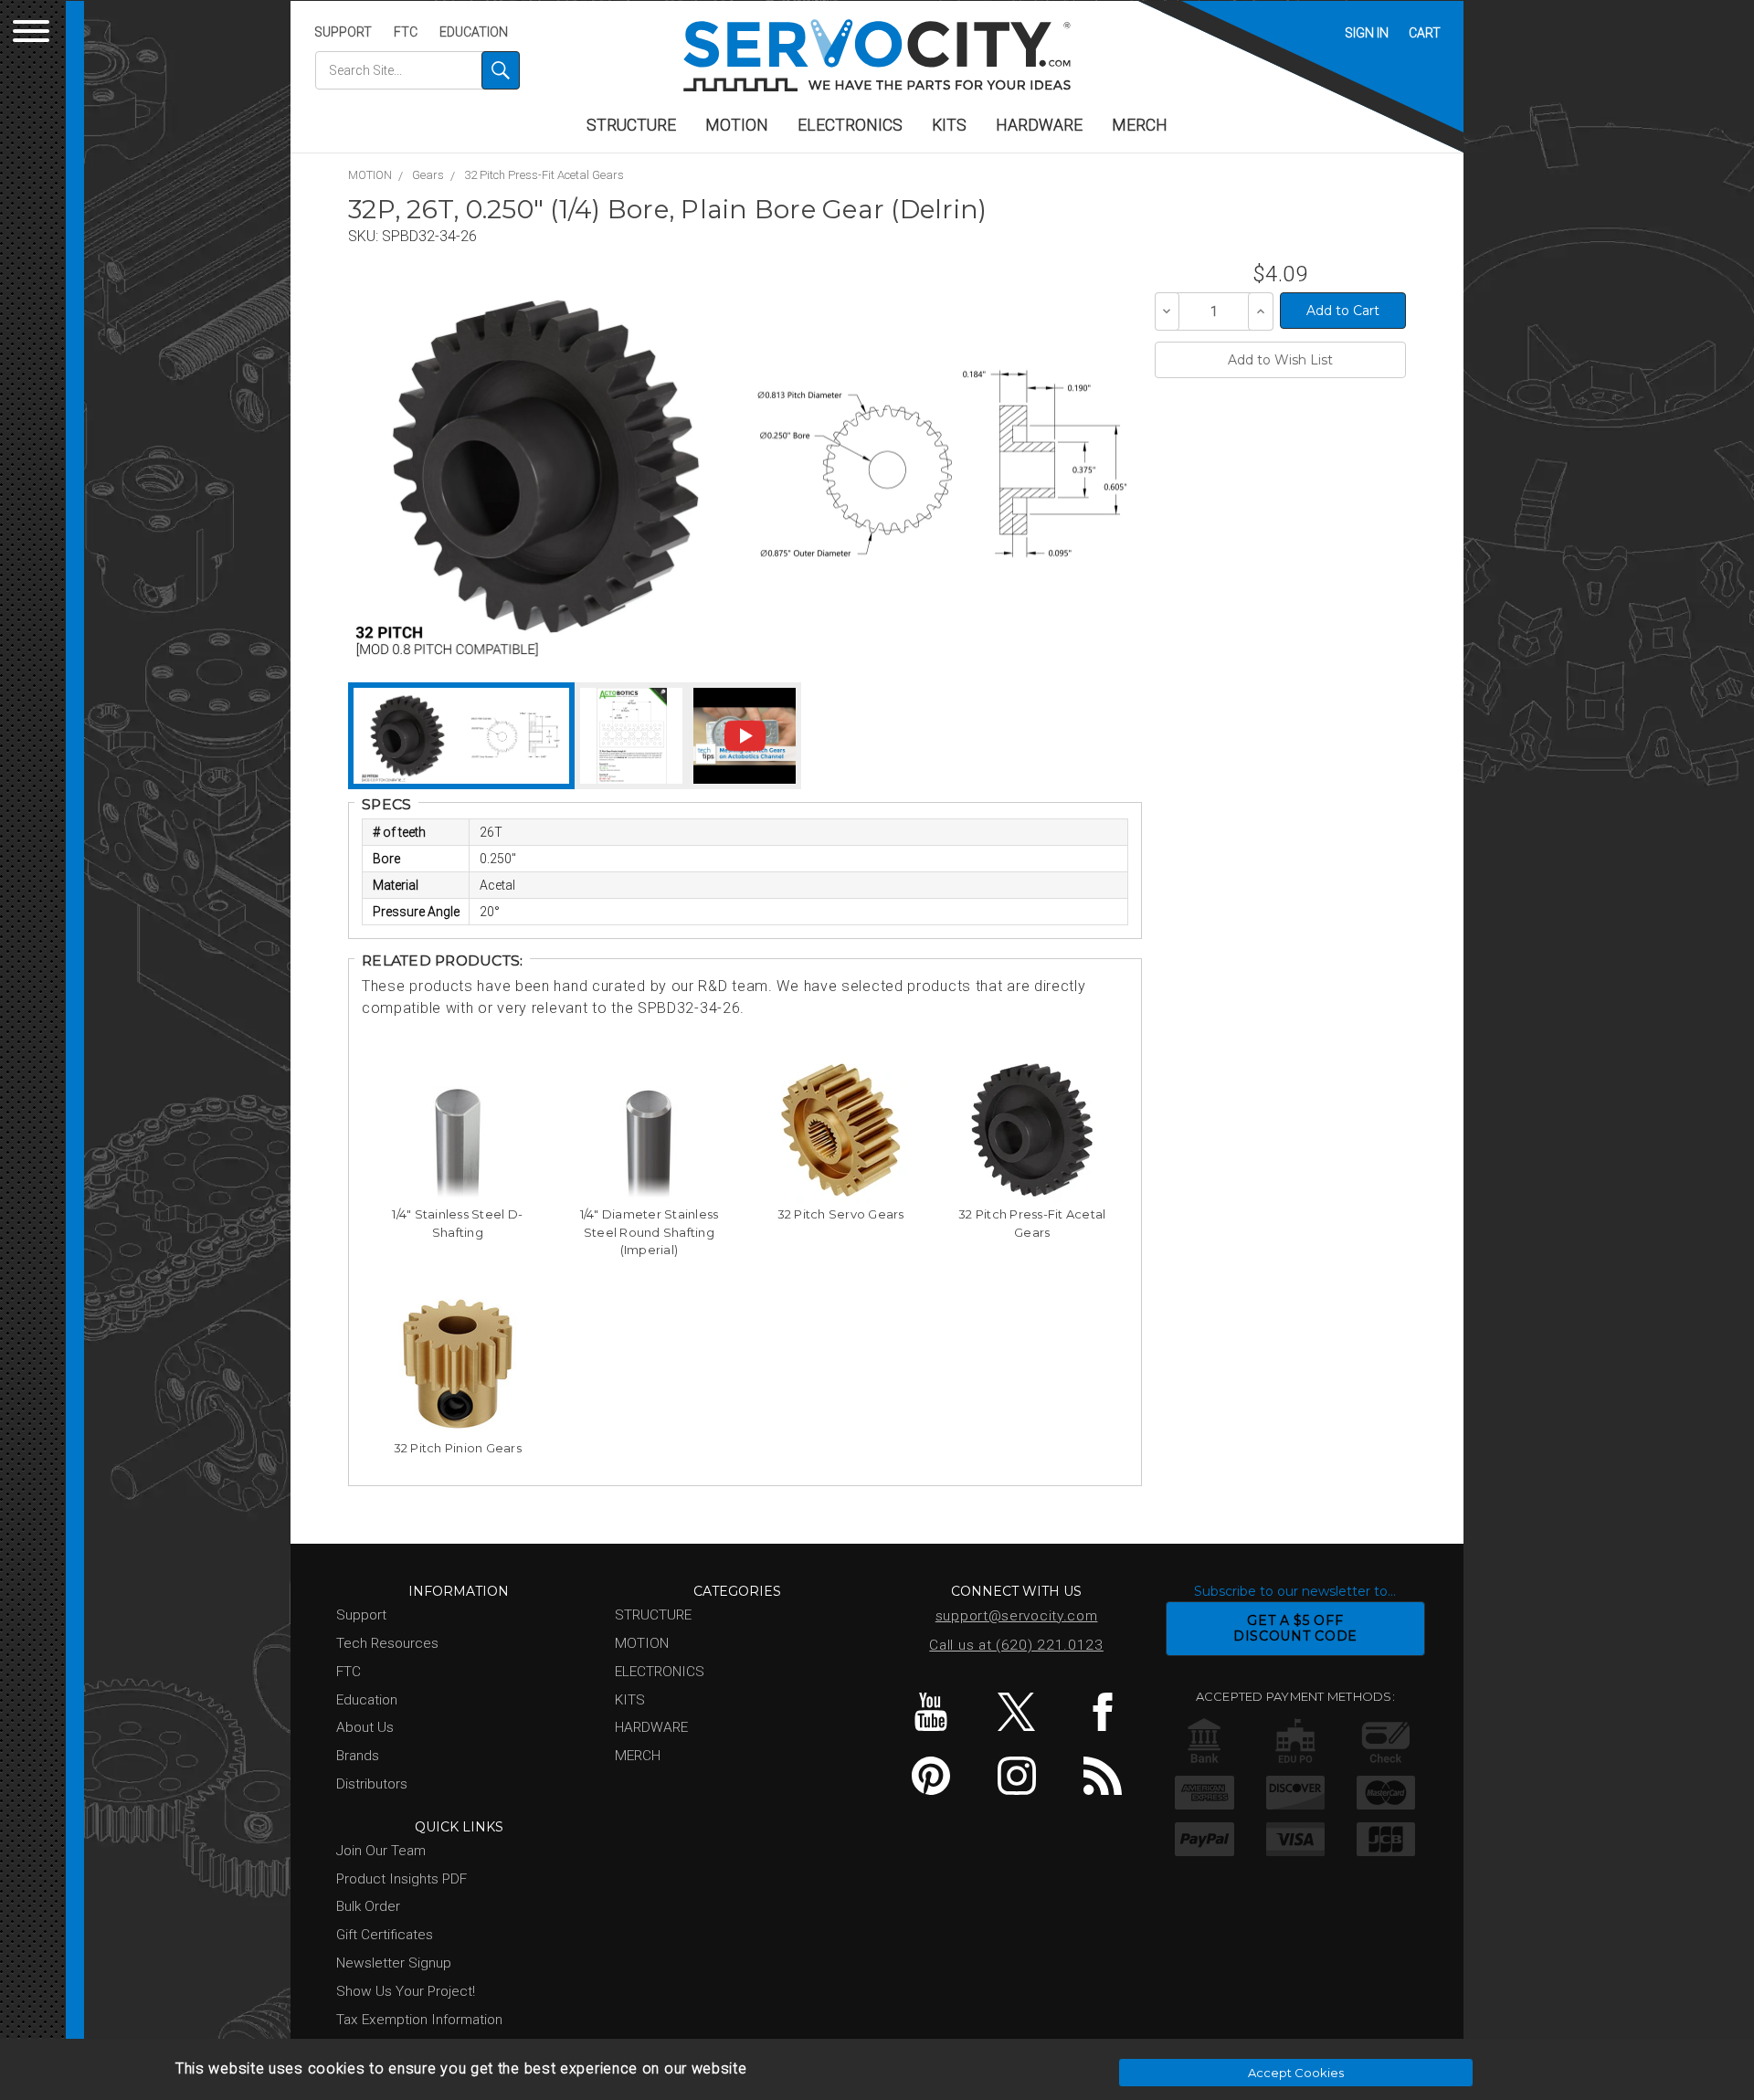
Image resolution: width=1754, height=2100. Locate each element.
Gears (428, 175)
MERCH (1140, 125)
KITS (949, 125)
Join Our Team (381, 1851)
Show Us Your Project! (406, 1991)
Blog (1102, 1776)
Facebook (1102, 1712)
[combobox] (417, 70)
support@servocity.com (1017, 1616)
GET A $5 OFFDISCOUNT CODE (1295, 1628)
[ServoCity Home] (877, 55)
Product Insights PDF (402, 1879)
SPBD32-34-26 (429, 236)
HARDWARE (1039, 125)
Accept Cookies (1296, 2073)
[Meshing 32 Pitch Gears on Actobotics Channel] (745, 736)
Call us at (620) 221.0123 (1016, 1645)
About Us (365, 1727)
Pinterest (930, 1776)
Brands (358, 1756)
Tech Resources (387, 1643)
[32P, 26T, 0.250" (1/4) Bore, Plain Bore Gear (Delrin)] (546, 466)
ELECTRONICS (850, 125)
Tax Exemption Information (419, 2020)
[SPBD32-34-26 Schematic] (941, 466)
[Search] (501, 70)
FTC (406, 32)
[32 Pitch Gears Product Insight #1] (631, 736)
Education (474, 32)
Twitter (1016, 1712)
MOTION (737, 125)
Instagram (1016, 1776)
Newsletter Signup (394, 1963)
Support (343, 32)
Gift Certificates (385, 1935)
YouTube (930, 1712)
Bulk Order (368, 1906)
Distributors (372, 1784)
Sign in (1367, 33)
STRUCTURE (631, 125)
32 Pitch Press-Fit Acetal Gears (544, 175)
